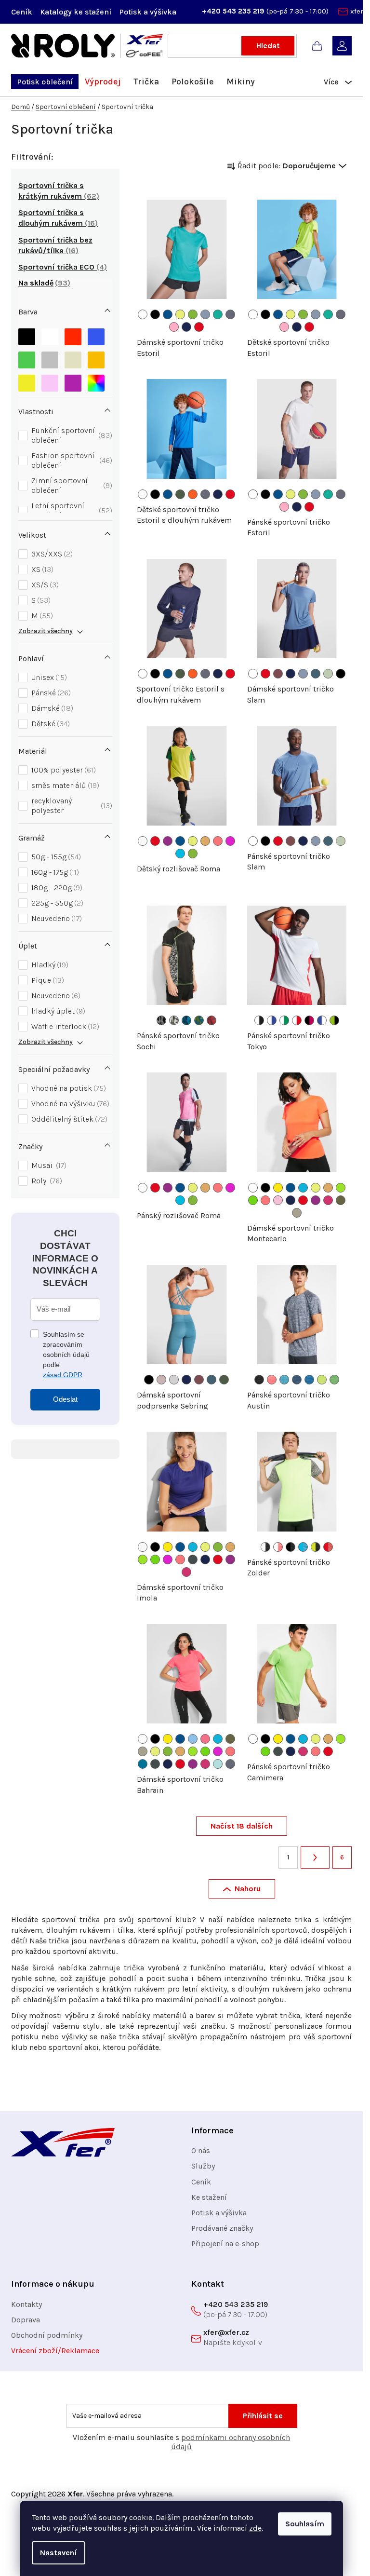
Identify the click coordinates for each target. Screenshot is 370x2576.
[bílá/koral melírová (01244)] (278, 1547)
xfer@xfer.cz (226, 2332)
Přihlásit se (263, 2416)
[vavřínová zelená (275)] (180, 494)
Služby (203, 2166)
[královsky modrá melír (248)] (309, 1380)
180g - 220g (56, 888)
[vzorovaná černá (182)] (161, 1020)
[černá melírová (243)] (259, 1380)
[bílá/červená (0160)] (297, 1020)
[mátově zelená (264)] (328, 674)
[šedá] (50, 358)
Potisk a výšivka (148, 12)
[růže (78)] (328, 1200)
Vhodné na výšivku (69, 1104)
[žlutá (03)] (278, 1188)
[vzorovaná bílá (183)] (174, 1020)
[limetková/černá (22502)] (334, 1020)
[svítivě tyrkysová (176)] (180, 854)
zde (255, 2528)
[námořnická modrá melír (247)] (297, 1380)
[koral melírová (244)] (272, 1380)
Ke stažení (209, 2197)
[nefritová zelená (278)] (218, 314)
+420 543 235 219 (234, 11)
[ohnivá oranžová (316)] (193, 494)
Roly (46, 1181)
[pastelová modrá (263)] (205, 314)
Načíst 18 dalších (242, 1826)
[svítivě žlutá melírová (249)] (322, 1380)
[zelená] (27, 358)
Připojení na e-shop (225, 2244)
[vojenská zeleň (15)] (341, 1200)
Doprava (26, 2320)
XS (41, 569)
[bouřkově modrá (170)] (316, 674)
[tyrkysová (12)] (303, 1188)
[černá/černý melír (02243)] (291, 1547)
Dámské (51, 708)
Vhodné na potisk (67, 1088)
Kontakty (26, 2304)
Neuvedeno (55, 918)
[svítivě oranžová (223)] (205, 841)
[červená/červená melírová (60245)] (328, 1547)
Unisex (48, 677)
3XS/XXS (51, 554)
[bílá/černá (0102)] (259, 1020)
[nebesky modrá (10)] (193, 1739)
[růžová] (50, 381)
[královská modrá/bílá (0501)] (322, 1020)
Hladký (49, 965)
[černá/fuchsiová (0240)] (309, 1020)
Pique (46, 980)
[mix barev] (96, 381)
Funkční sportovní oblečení (71, 435)
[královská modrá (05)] (168, 314)
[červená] (73, 334)
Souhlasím (305, 2524)
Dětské (49, 724)
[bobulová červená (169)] (278, 674)
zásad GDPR (63, 1375)
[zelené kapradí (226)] (253, 1200)
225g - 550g (56, 903)
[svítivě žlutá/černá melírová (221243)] (316, 1547)
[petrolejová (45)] (143, 1764)
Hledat (268, 46)
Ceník (22, 12)
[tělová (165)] (161, 1380)
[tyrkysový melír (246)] (284, 1380)
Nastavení (59, 2553)
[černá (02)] (341, 674)
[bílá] (50, 334)
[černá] (27, 334)
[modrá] (96, 334)
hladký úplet (57, 1011)
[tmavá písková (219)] (297, 1213)
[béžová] (73, 358)
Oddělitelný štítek (68, 1119)
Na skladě (43, 283)
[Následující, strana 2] (315, 1857)
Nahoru (248, 1889)
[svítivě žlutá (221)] (180, 314)
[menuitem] (45, 82)
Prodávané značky (222, 2228)
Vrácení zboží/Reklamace (55, 2351)
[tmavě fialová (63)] (168, 841)
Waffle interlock (64, 1026)
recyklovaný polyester (71, 806)
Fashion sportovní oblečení (71, 460)
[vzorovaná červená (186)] (211, 1020)
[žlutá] (27, 381)
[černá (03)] (155, 314)
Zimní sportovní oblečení (71, 485)
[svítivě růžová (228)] (230, 841)
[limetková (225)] (341, 1188)
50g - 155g (55, 857)
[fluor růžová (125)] (205, 1739)
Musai (48, 1165)
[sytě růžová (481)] (174, 327)
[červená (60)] (199, 327)
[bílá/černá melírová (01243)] (265, 1547)
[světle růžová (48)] (278, 1200)
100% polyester (62, 770)
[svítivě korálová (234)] (218, 841)
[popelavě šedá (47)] (230, 314)
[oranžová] (96, 358)
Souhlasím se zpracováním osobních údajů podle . (66, 1355)
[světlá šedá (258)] (174, 1380)
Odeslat (65, 1399)
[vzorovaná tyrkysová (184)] (186, 1020)
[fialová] (73, 381)
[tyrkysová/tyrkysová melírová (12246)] (303, 1547)
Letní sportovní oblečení (71, 510)
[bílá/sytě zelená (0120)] (284, 1020)
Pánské (50, 693)
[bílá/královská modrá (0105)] (272, 1020)
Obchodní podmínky (47, 2335)
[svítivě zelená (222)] (193, 314)
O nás (201, 2150)
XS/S (44, 585)
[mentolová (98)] (218, 1764)
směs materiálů (64, 785)
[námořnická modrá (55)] (186, 327)
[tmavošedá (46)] (193, 1559)
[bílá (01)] (143, 314)
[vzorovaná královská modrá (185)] (199, 1020)
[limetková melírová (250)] (334, 1380)
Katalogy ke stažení (76, 12)
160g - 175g (54, 872)
